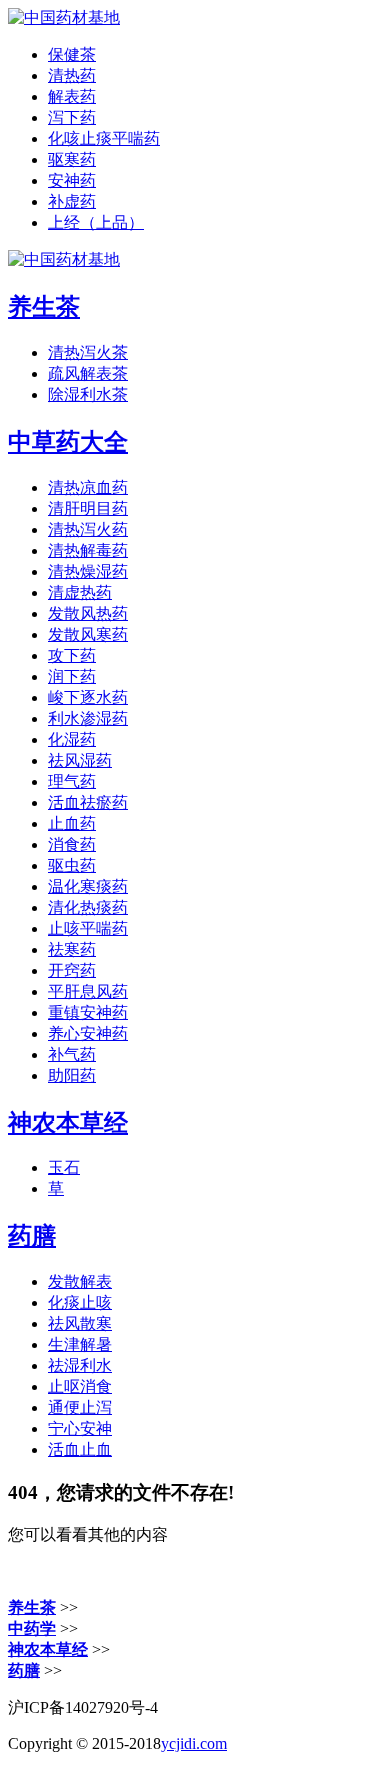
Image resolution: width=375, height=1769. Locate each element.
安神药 (72, 180)
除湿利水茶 (88, 394)
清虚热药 (80, 592)
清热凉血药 (88, 487)
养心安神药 (88, 1033)
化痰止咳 (80, 1302)
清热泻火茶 (88, 352)
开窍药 (72, 970)
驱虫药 (72, 865)
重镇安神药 (88, 1012)
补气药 (72, 1054)
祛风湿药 (80, 760)
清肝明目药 (88, 508)
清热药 (72, 75)
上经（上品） (96, 222)
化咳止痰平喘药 (104, 138)
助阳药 (72, 1075)
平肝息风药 (88, 991)
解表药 (72, 96)
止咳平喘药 (88, 928)
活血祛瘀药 (88, 802)
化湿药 (72, 739)
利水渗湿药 (88, 718)
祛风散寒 (80, 1323)
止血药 (72, 823)
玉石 (64, 1167)
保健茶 (72, 54)
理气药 (72, 781)
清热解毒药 (88, 550)
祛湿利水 (80, 1365)
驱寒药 (72, 159)
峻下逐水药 (88, 697)
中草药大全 (68, 442)
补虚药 (72, 201)
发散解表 (80, 1281)
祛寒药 (72, 949)
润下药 (72, 676)
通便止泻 (80, 1407)
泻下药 (72, 117)
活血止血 (80, 1449)
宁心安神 (80, 1428)
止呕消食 (80, 1386)
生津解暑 (80, 1344)
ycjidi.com (194, 1743)
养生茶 (44, 307)
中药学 (32, 1628)
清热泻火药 (88, 529)
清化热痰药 (88, 907)
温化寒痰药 (88, 886)
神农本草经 (68, 1123)
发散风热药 (88, 613)
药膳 (32, 1236)
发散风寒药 (88, 634)
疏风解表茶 (88, 373)
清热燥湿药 (88, 571)
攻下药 (72, 655)
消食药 (72, 844)
